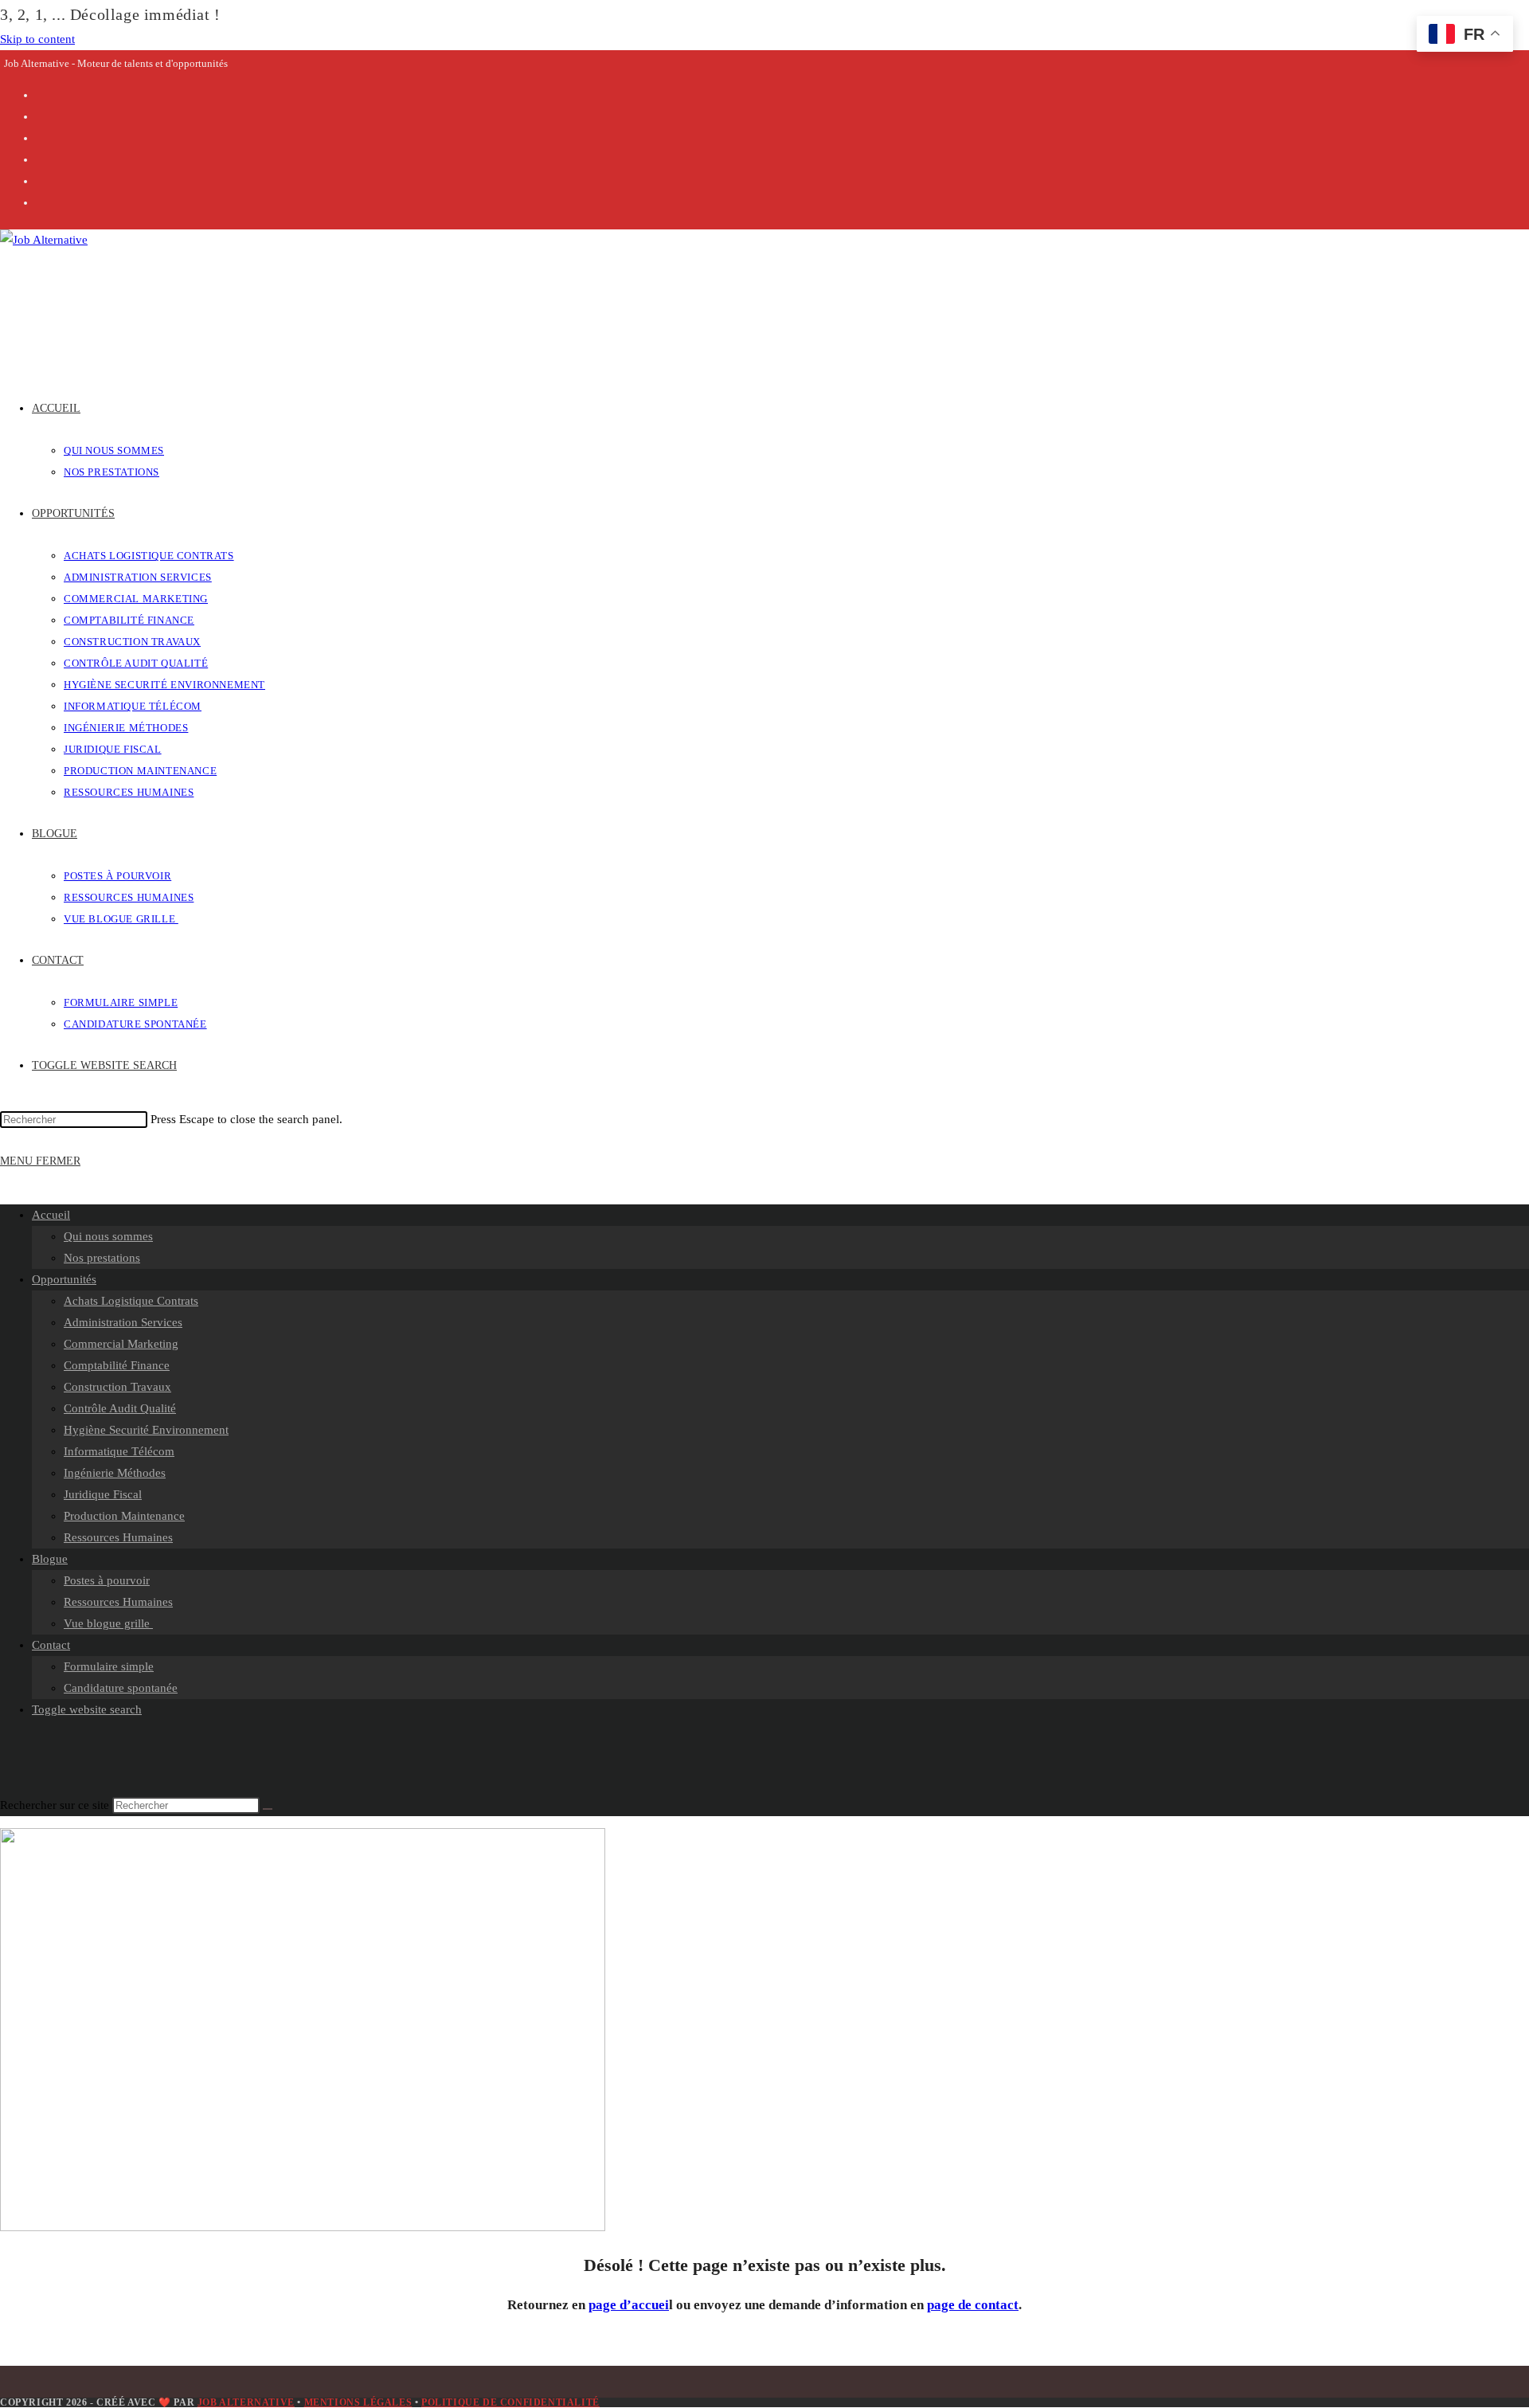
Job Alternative (246, 2402)
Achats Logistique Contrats (131, 1301)
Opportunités (64, 1279)
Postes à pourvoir (107, 1580)
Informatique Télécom (119, 1451)
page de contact (973, 2305)
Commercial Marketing (121, 1344)
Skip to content (37, 39)
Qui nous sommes (108, 1236)
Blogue (50, 1559)
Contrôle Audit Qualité (120, 1408)
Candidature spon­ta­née (121, 1688)
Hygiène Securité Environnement (146, 1430)
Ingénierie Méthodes (115, 1473)
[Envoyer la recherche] (268, 1809)
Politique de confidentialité (510, 2402)
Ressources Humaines (118, 1537)
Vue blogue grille (108, 1623)
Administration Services (123, 1322)
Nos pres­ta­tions (102, 1258)
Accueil (51, 1215)
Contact (51, 1645)
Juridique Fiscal (103, 1494)
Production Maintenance (124, 1516)
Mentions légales (358, 2402)
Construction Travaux (117, 1387)
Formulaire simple (109, 1666)
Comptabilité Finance (117, 1365)
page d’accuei (629, 2305)
